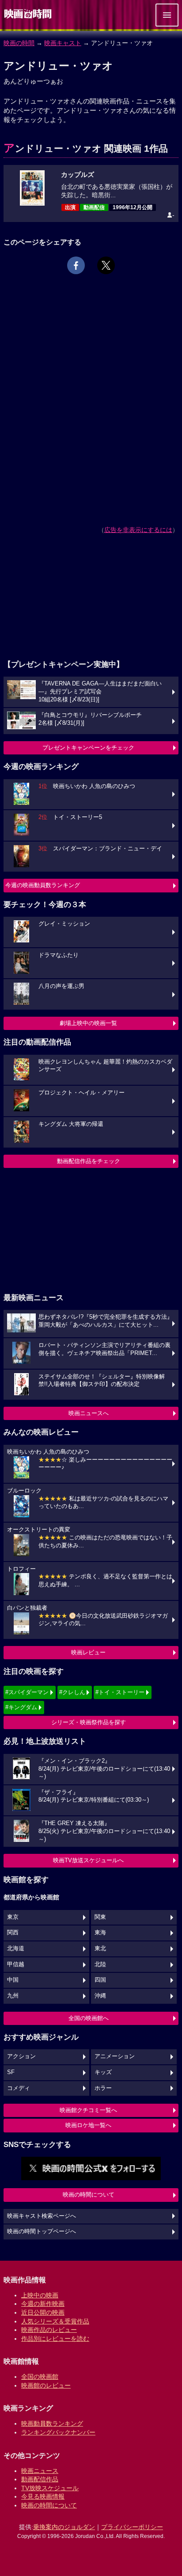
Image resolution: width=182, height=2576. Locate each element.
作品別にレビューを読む (55, 2339)
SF (11, 2072)
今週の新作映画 (43, 2304)
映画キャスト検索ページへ (42, 2216)
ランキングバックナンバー (58, 2432)
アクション (21, 2056)
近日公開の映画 (43, 2312)
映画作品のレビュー (49, 2330)
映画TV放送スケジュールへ (88, 1860)
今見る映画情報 (43, 2496)
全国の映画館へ (89, 2018)
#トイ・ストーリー (120, 1692)
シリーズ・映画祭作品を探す (89, 1722)
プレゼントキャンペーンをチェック (88, 748)
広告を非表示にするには (138, 530)
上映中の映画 (40, 2295)
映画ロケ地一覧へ (88, 2125)
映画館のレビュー (46, 2385)
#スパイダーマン (27, 1692)
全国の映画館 (40, 2377)
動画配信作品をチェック (89, 1161)
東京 (13, 1917)
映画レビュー (88, 1652)
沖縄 (100, 1996)
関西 (13, 1933)
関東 (100, 1917)
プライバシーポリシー (132, 2527)
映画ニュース (40, 2471)
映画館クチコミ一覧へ (88, 2110)
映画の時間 (19, 43)
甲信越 (16, 1964)
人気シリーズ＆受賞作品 (55, 2321)
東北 (100, 1948)
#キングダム (21, 1707)
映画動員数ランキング (52, 2423)
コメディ (19, 2088)
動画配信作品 (40, 2479)
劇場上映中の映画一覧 (88, 1023)
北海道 (16, 1948)
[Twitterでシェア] (106, 265)
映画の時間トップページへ (42, 2232)
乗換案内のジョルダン (64, 2527)
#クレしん (72, 1692)
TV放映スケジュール (50, 2488)
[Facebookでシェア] (76, 265)
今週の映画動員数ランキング (43, 885)
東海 (100, 1933)
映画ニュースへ (89, 1413)
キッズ (103, 2072)
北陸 (100, 1964)
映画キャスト (63, 43)
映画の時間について (89, 2195)
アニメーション (115, 2056)
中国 (13, 1980)
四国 (100, 1980)
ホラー (103, 2088)
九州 (13, 1996)
